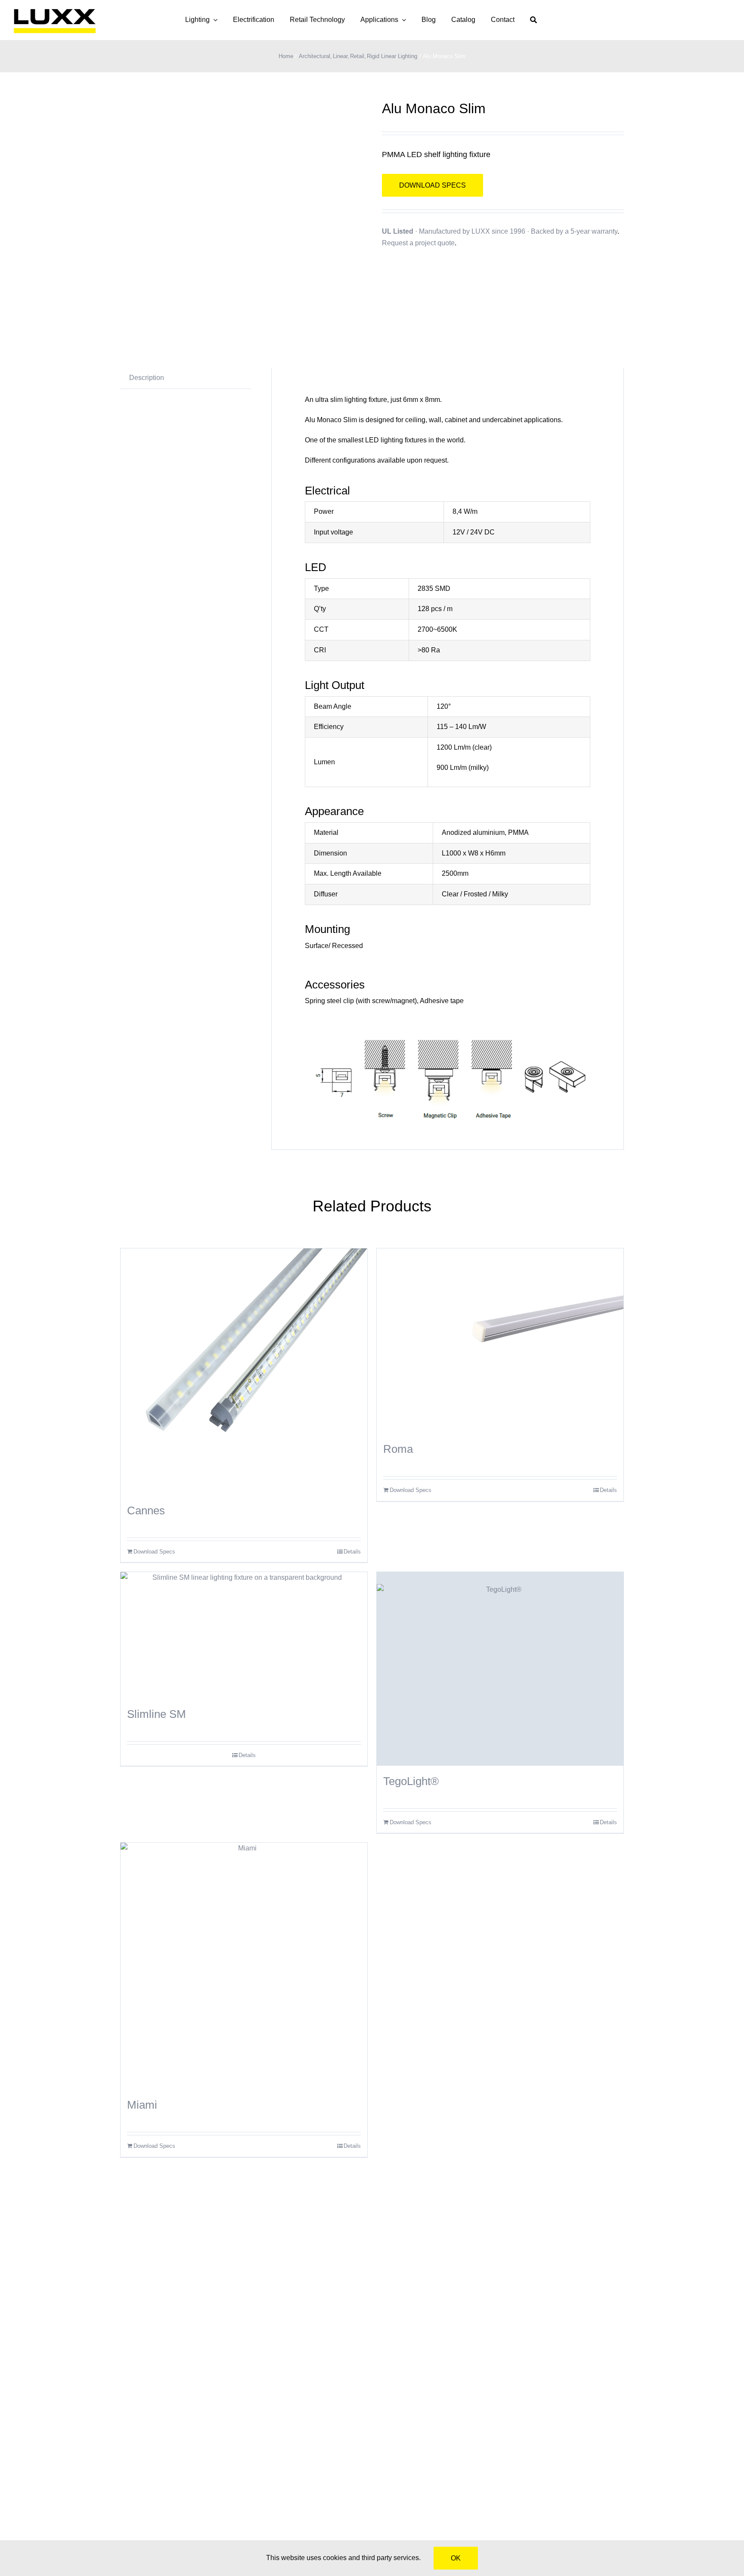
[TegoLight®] (500, 1669)
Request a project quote (418, 243)
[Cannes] (244, 1372)
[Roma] (500, 1341)
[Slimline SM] (244, 1635)
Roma (398, 1449)
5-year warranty (594, 231)
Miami (142, 2105)
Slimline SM (157, 1714)
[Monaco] (241, 215)
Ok (456, 2558)
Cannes (146, 1510)
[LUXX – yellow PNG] (55, 20)
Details (352, 1552)
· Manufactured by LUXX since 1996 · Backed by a (476, 231)
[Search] (533, 20)
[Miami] (244, 1966)
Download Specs (154, 1552)
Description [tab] (147, 378)
